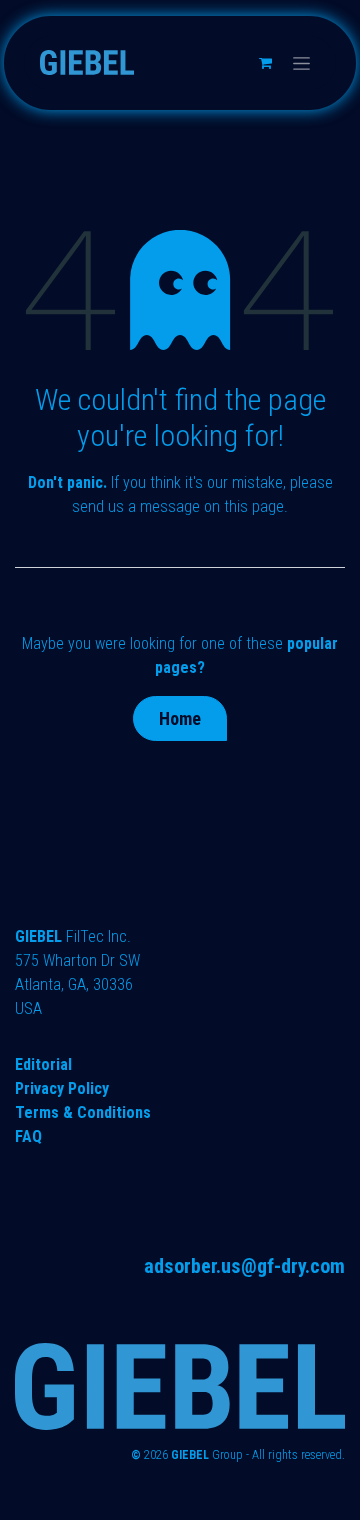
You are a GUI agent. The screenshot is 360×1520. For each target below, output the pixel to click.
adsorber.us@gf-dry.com (244, 1266)
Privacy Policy (62, 1088)
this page (254, 506)
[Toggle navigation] (301, 63)
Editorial (43, 1064)
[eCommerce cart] (265, 63)
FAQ (28, 1136)
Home (180, 718)
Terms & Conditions (83, 1112)
